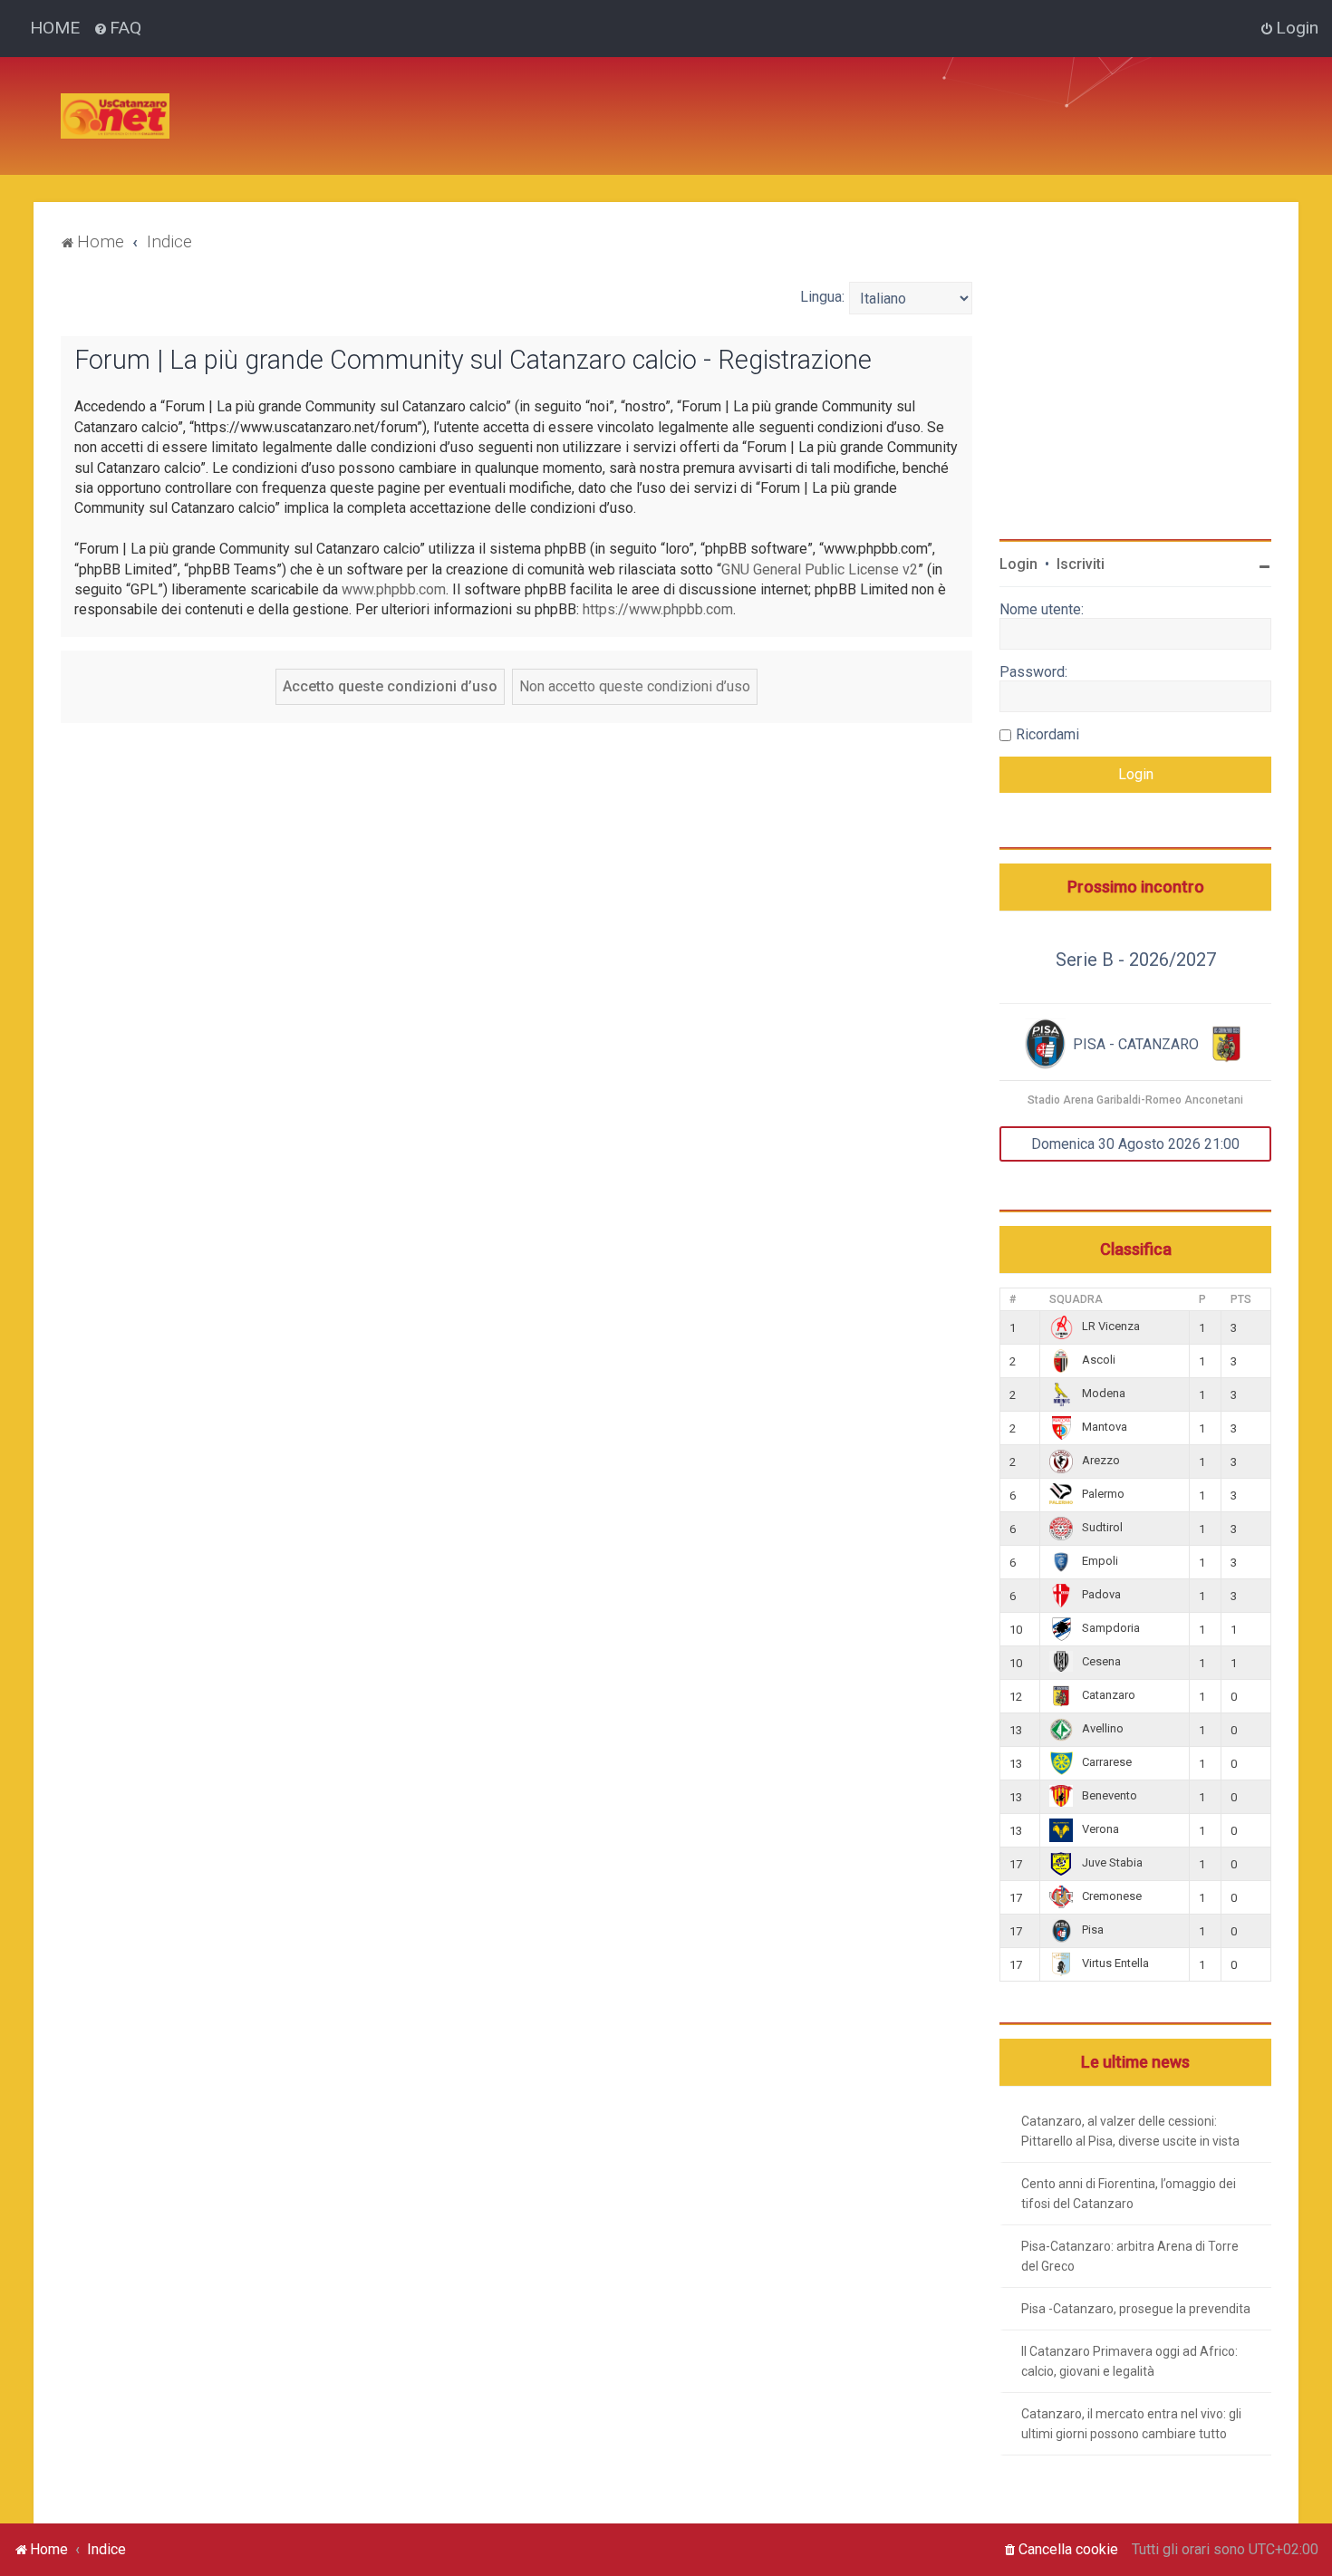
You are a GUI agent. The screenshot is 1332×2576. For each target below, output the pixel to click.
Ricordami (1047, 734)
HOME (55, 28)
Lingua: (822, 297)
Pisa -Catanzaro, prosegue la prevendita (1136, 2309)
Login (1018, 564)
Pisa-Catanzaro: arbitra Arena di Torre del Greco (1130, 2256)
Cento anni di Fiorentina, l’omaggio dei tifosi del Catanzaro (1129, 2194)
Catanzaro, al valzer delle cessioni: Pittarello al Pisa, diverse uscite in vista (1130, 2131)
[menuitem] (117, 28)
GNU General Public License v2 (820, 569)
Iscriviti (1081, 564)
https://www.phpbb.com (658, 609)
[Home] (115, 116)
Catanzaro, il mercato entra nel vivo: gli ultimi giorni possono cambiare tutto (1131, 2424)
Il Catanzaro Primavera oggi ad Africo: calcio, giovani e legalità (1129, 2361)
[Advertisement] (514, 98)
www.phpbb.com (394, 589)
